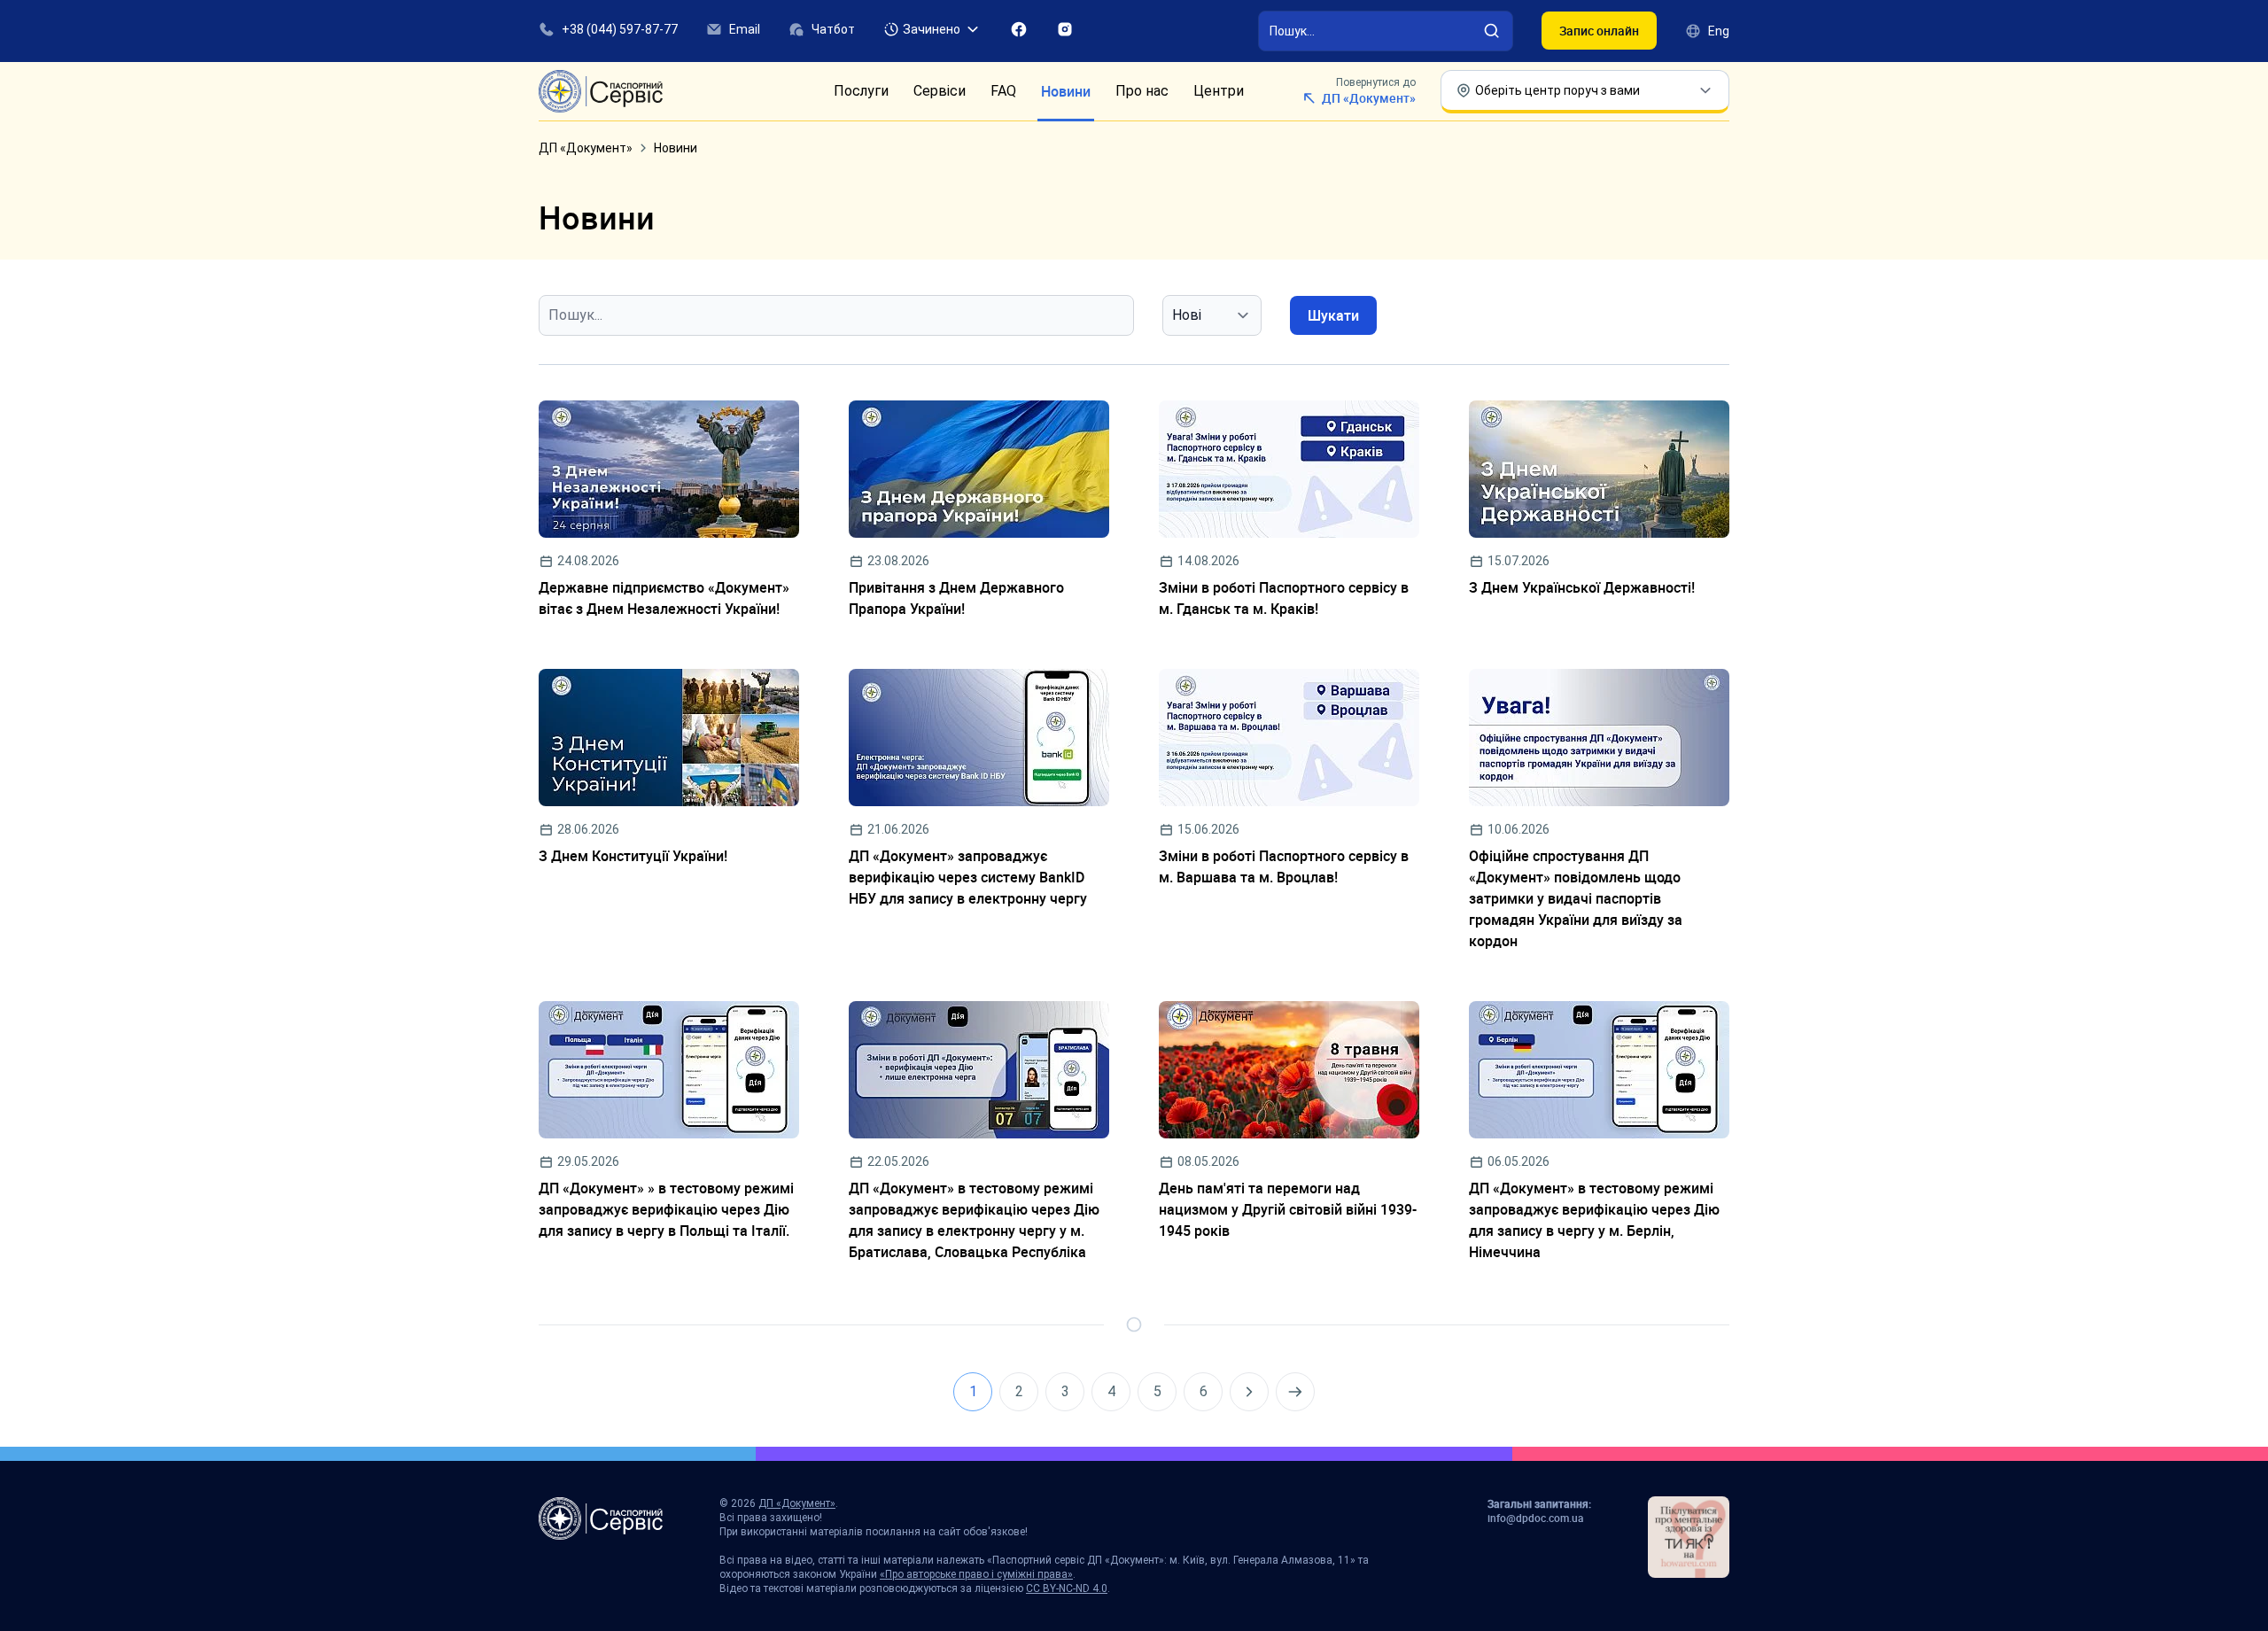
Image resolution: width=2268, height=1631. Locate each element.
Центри (1219, 91)
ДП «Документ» (586, 148)
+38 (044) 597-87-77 (620, 29)
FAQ (1003, 91)
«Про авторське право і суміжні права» (976, 1574)
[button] (932, 29)
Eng (1719, 31)
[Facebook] (1019, 29)
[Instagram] (1065, 29)
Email (745, 29)
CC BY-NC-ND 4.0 (1067, 1588)
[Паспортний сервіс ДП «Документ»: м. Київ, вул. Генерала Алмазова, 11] (601, 91)
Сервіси (940, 91)
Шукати (1333, 315)
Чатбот (833, 29)
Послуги (861, 91)
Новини (1066, 91)
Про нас (1142, 91)
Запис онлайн (1599, 31)
